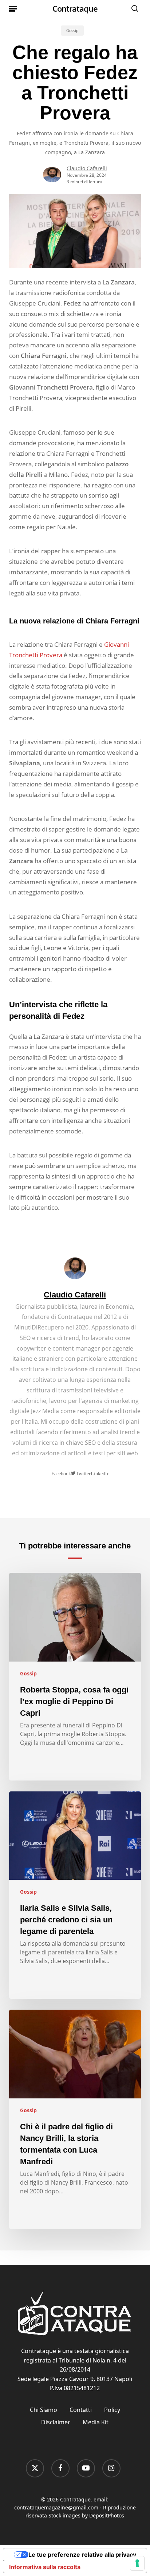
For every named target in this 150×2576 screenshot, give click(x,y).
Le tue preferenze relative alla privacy (82, 2555)
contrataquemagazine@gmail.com (56, 2507)
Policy (112, 2410)
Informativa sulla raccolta (45, 2567)
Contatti (81, 2410)
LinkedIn (100, 1474)
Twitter (83, 1473)
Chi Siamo (44, 2410)
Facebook (61, 1474)
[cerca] (133, 8)
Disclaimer (56, 2422)
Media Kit (96, 2422)
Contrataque (75, 8)
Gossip (72, 31)
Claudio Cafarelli (87, 168)
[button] (13, 8)
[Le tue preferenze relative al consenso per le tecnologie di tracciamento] (137, 2563)
